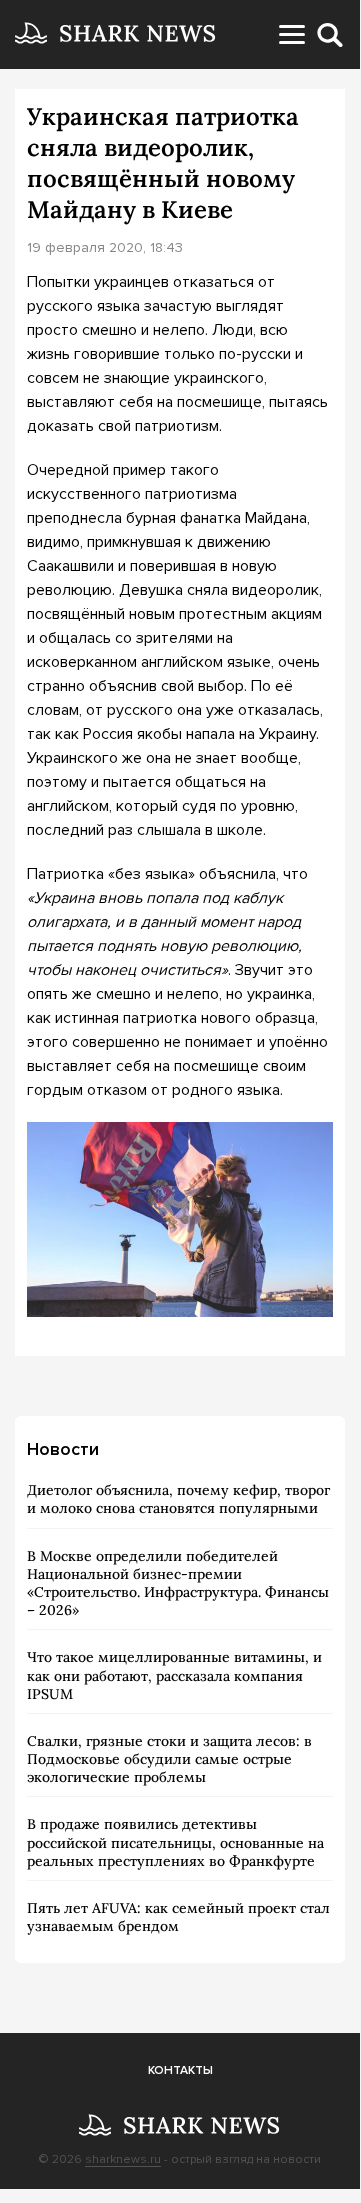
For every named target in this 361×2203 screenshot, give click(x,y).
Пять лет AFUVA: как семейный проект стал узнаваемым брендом (178, 1917)
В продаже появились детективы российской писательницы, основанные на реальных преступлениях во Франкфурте (175, 1842)
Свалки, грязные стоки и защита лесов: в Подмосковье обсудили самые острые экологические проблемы (169, 1759)
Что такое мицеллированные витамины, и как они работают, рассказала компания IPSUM (174, 1675)
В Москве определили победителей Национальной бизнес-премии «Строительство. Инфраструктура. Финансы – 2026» (178, 1583)
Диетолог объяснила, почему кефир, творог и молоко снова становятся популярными (178, 1499)
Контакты (180, 2070)
